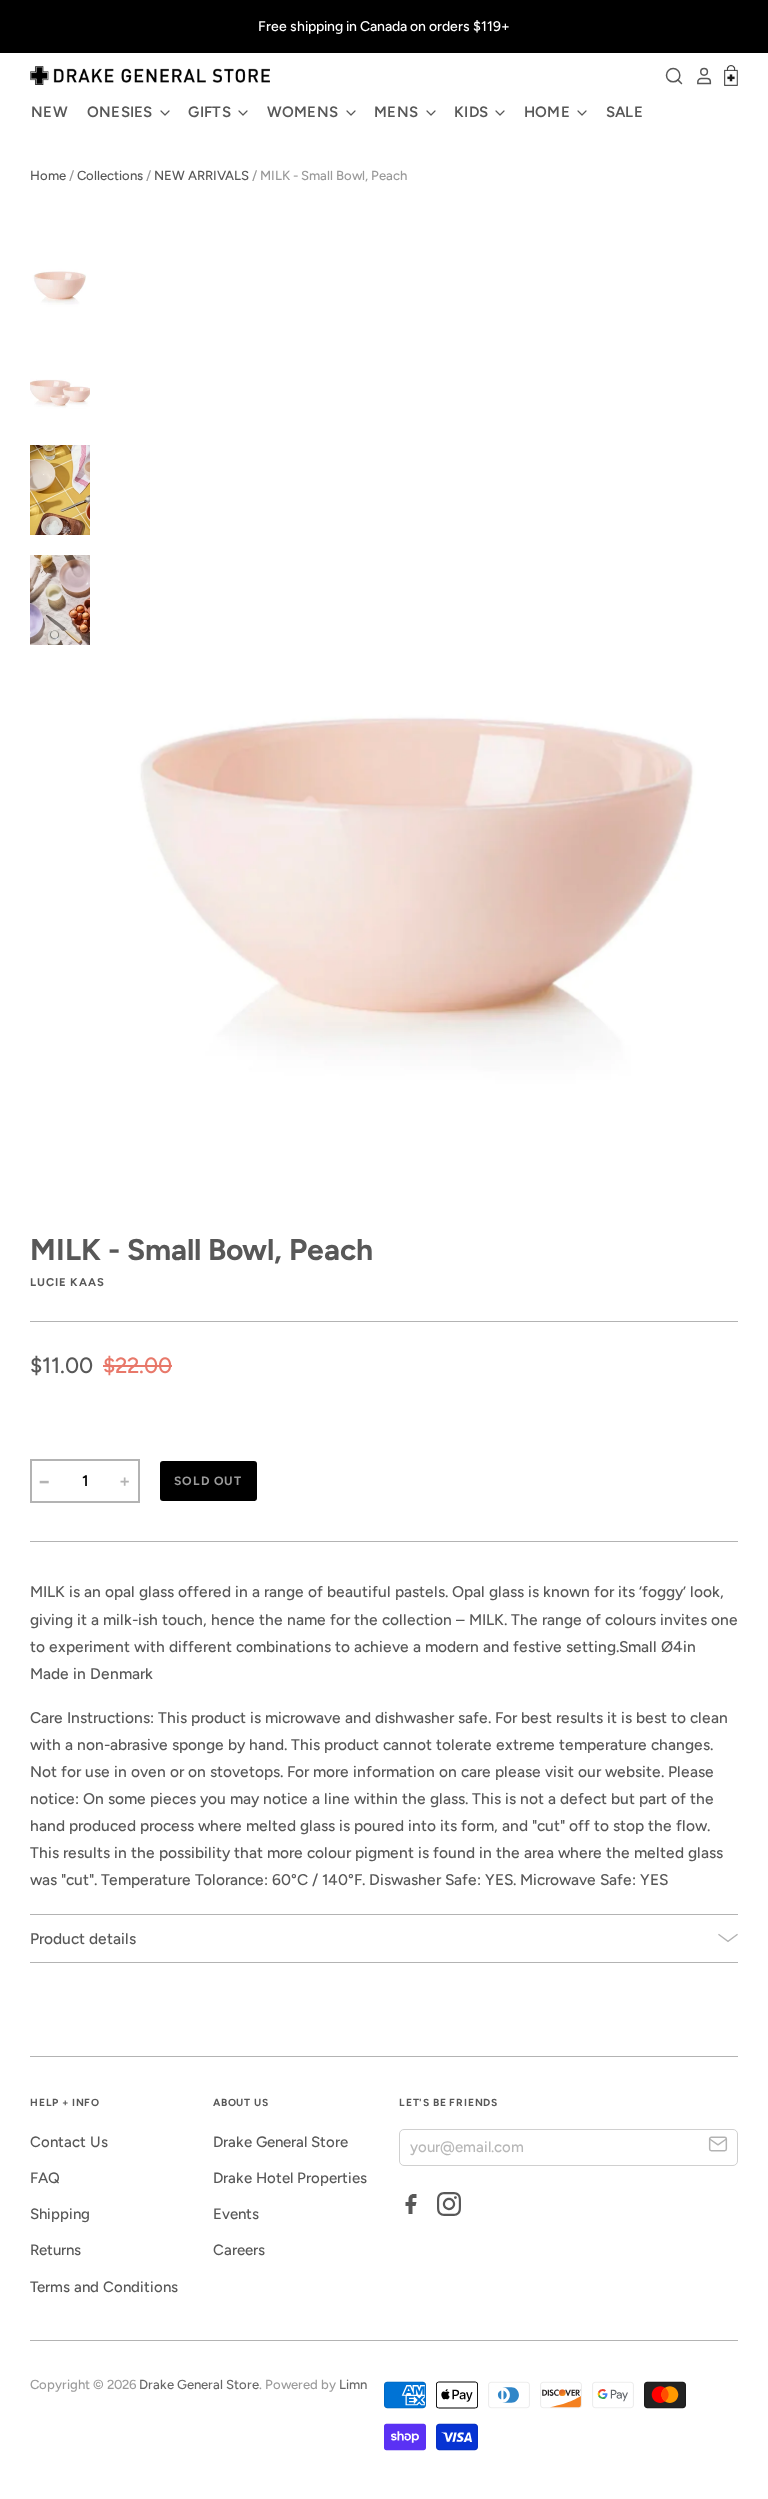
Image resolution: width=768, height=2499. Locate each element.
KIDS (473, 112)
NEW (49, 112)
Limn (353, 2384)
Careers (239, 2250)
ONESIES (122, 112)
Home (48, 175)
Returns (55, 2250)
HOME (549, 112)
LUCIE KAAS (67, 1282)
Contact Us (69, 2142)
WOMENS (305, 112)
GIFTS (211, 112)
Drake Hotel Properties (290, 2178)
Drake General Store (280, 2142)
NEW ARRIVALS (201, 175)
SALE (624, 112)
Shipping (60, 2214)
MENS (398, 112)
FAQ (45, 2178)
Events (236, 2214)
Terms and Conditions (104, 2287)
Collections (110, 175)
